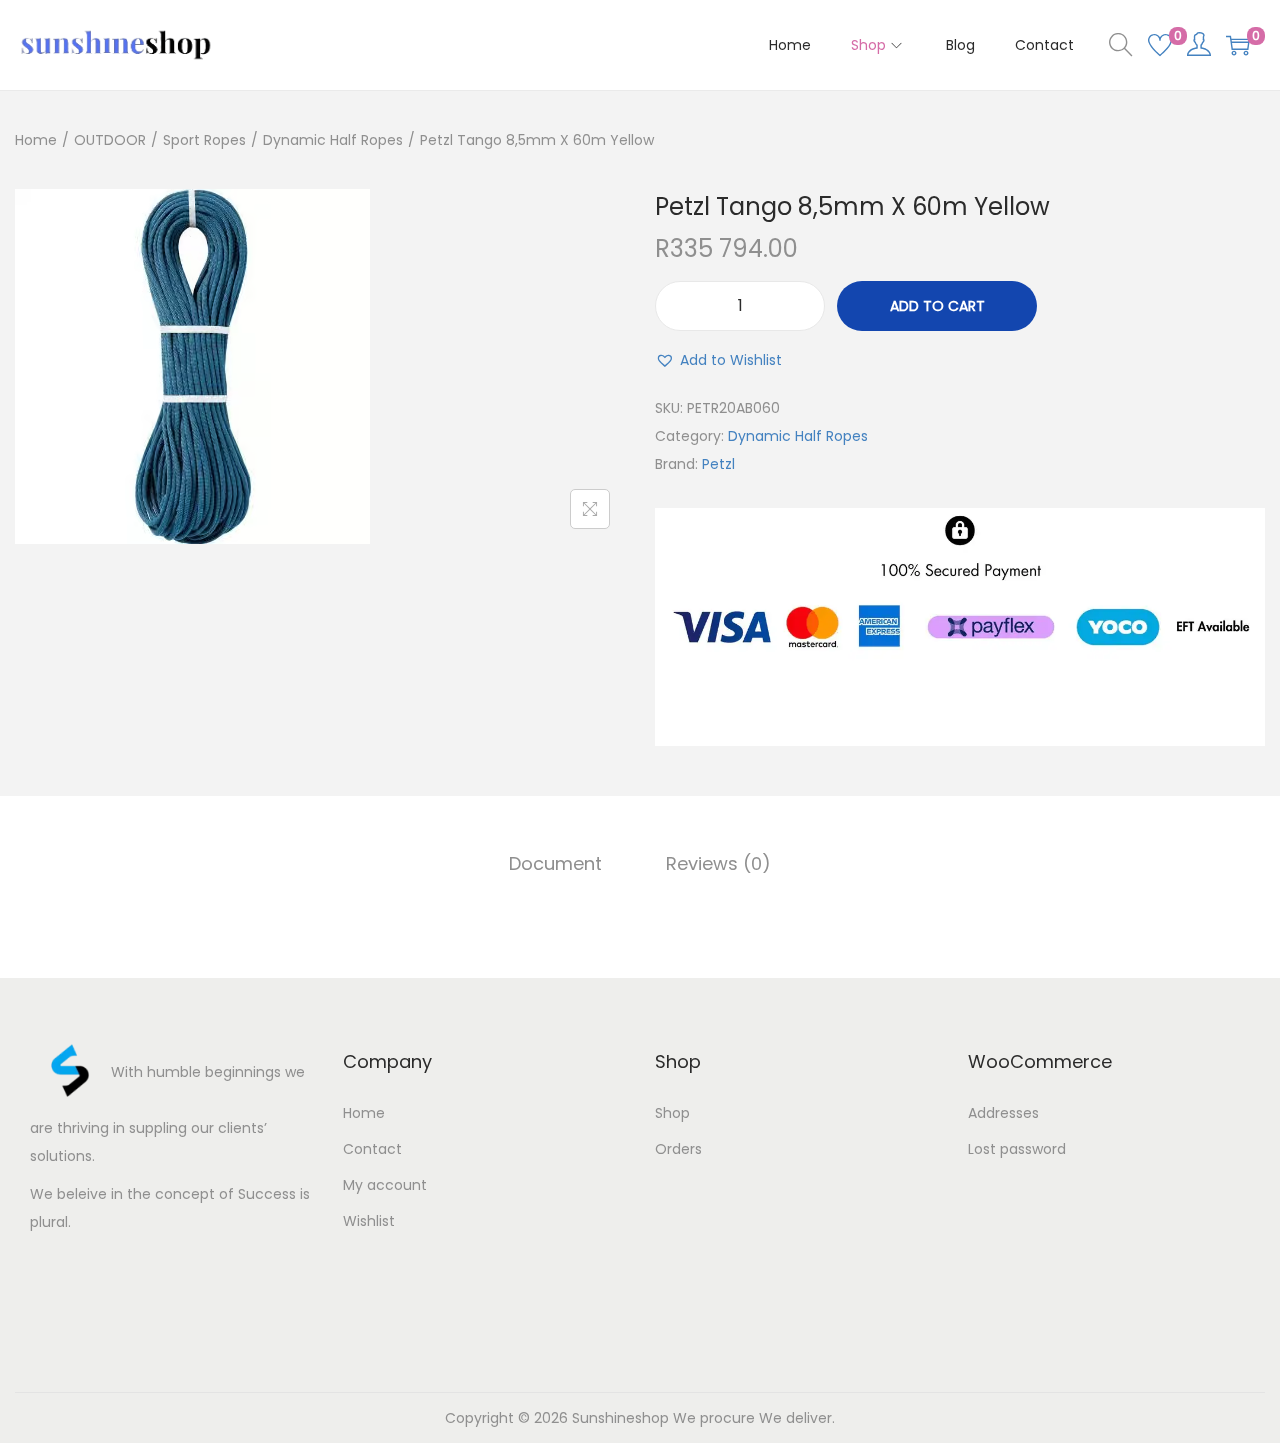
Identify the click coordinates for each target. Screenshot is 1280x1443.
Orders (678, 1149)
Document (555, 863)
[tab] (555, 864)
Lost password (1017, 1149)
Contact (372, 1149)
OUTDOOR (110, 140)
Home (36, 140)
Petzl (718, 464)
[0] (1160, 45)
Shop (672, 1113)
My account (385, 1185)
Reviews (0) (718, 863)
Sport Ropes (204, 140)
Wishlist (369, 1221)
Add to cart (937, 306)
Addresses (1003, 1113)
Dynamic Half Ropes (333, 140)
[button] (718, 360)
